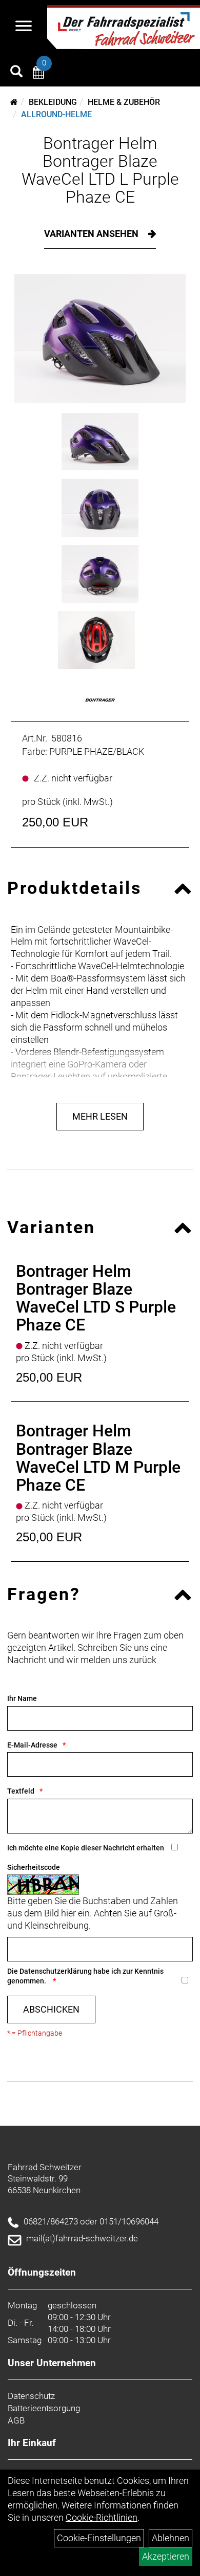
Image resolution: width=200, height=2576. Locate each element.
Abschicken (51, 2009)
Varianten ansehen (92, 234)
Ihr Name (22, 1698)
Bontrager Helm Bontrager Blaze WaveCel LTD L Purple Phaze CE (100, 170)
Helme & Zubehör (124, 102)
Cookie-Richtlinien (102, 2517)
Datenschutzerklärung (56, 1971)
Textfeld (21, 1791)
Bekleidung (53, 102)
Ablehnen (171, 2538)
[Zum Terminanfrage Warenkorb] (38, 74)
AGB (16, 2420)
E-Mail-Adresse (32, 1745)
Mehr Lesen (100, 1116)
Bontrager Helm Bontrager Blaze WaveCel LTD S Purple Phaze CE (96, 1298)
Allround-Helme (56, 114)
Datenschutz (31, 2396)
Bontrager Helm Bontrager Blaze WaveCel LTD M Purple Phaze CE (98, 1458)
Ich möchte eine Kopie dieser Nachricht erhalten (86, 1848)
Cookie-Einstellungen (99, 2538)
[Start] (14, 102)
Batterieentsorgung (44, 2408)
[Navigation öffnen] (24, 27)
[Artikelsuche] (16, 73)
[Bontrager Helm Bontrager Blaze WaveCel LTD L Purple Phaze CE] (100, 339)
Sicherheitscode (34, 1867)
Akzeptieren (166, 2556)
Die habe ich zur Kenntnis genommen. (85, 1976)
